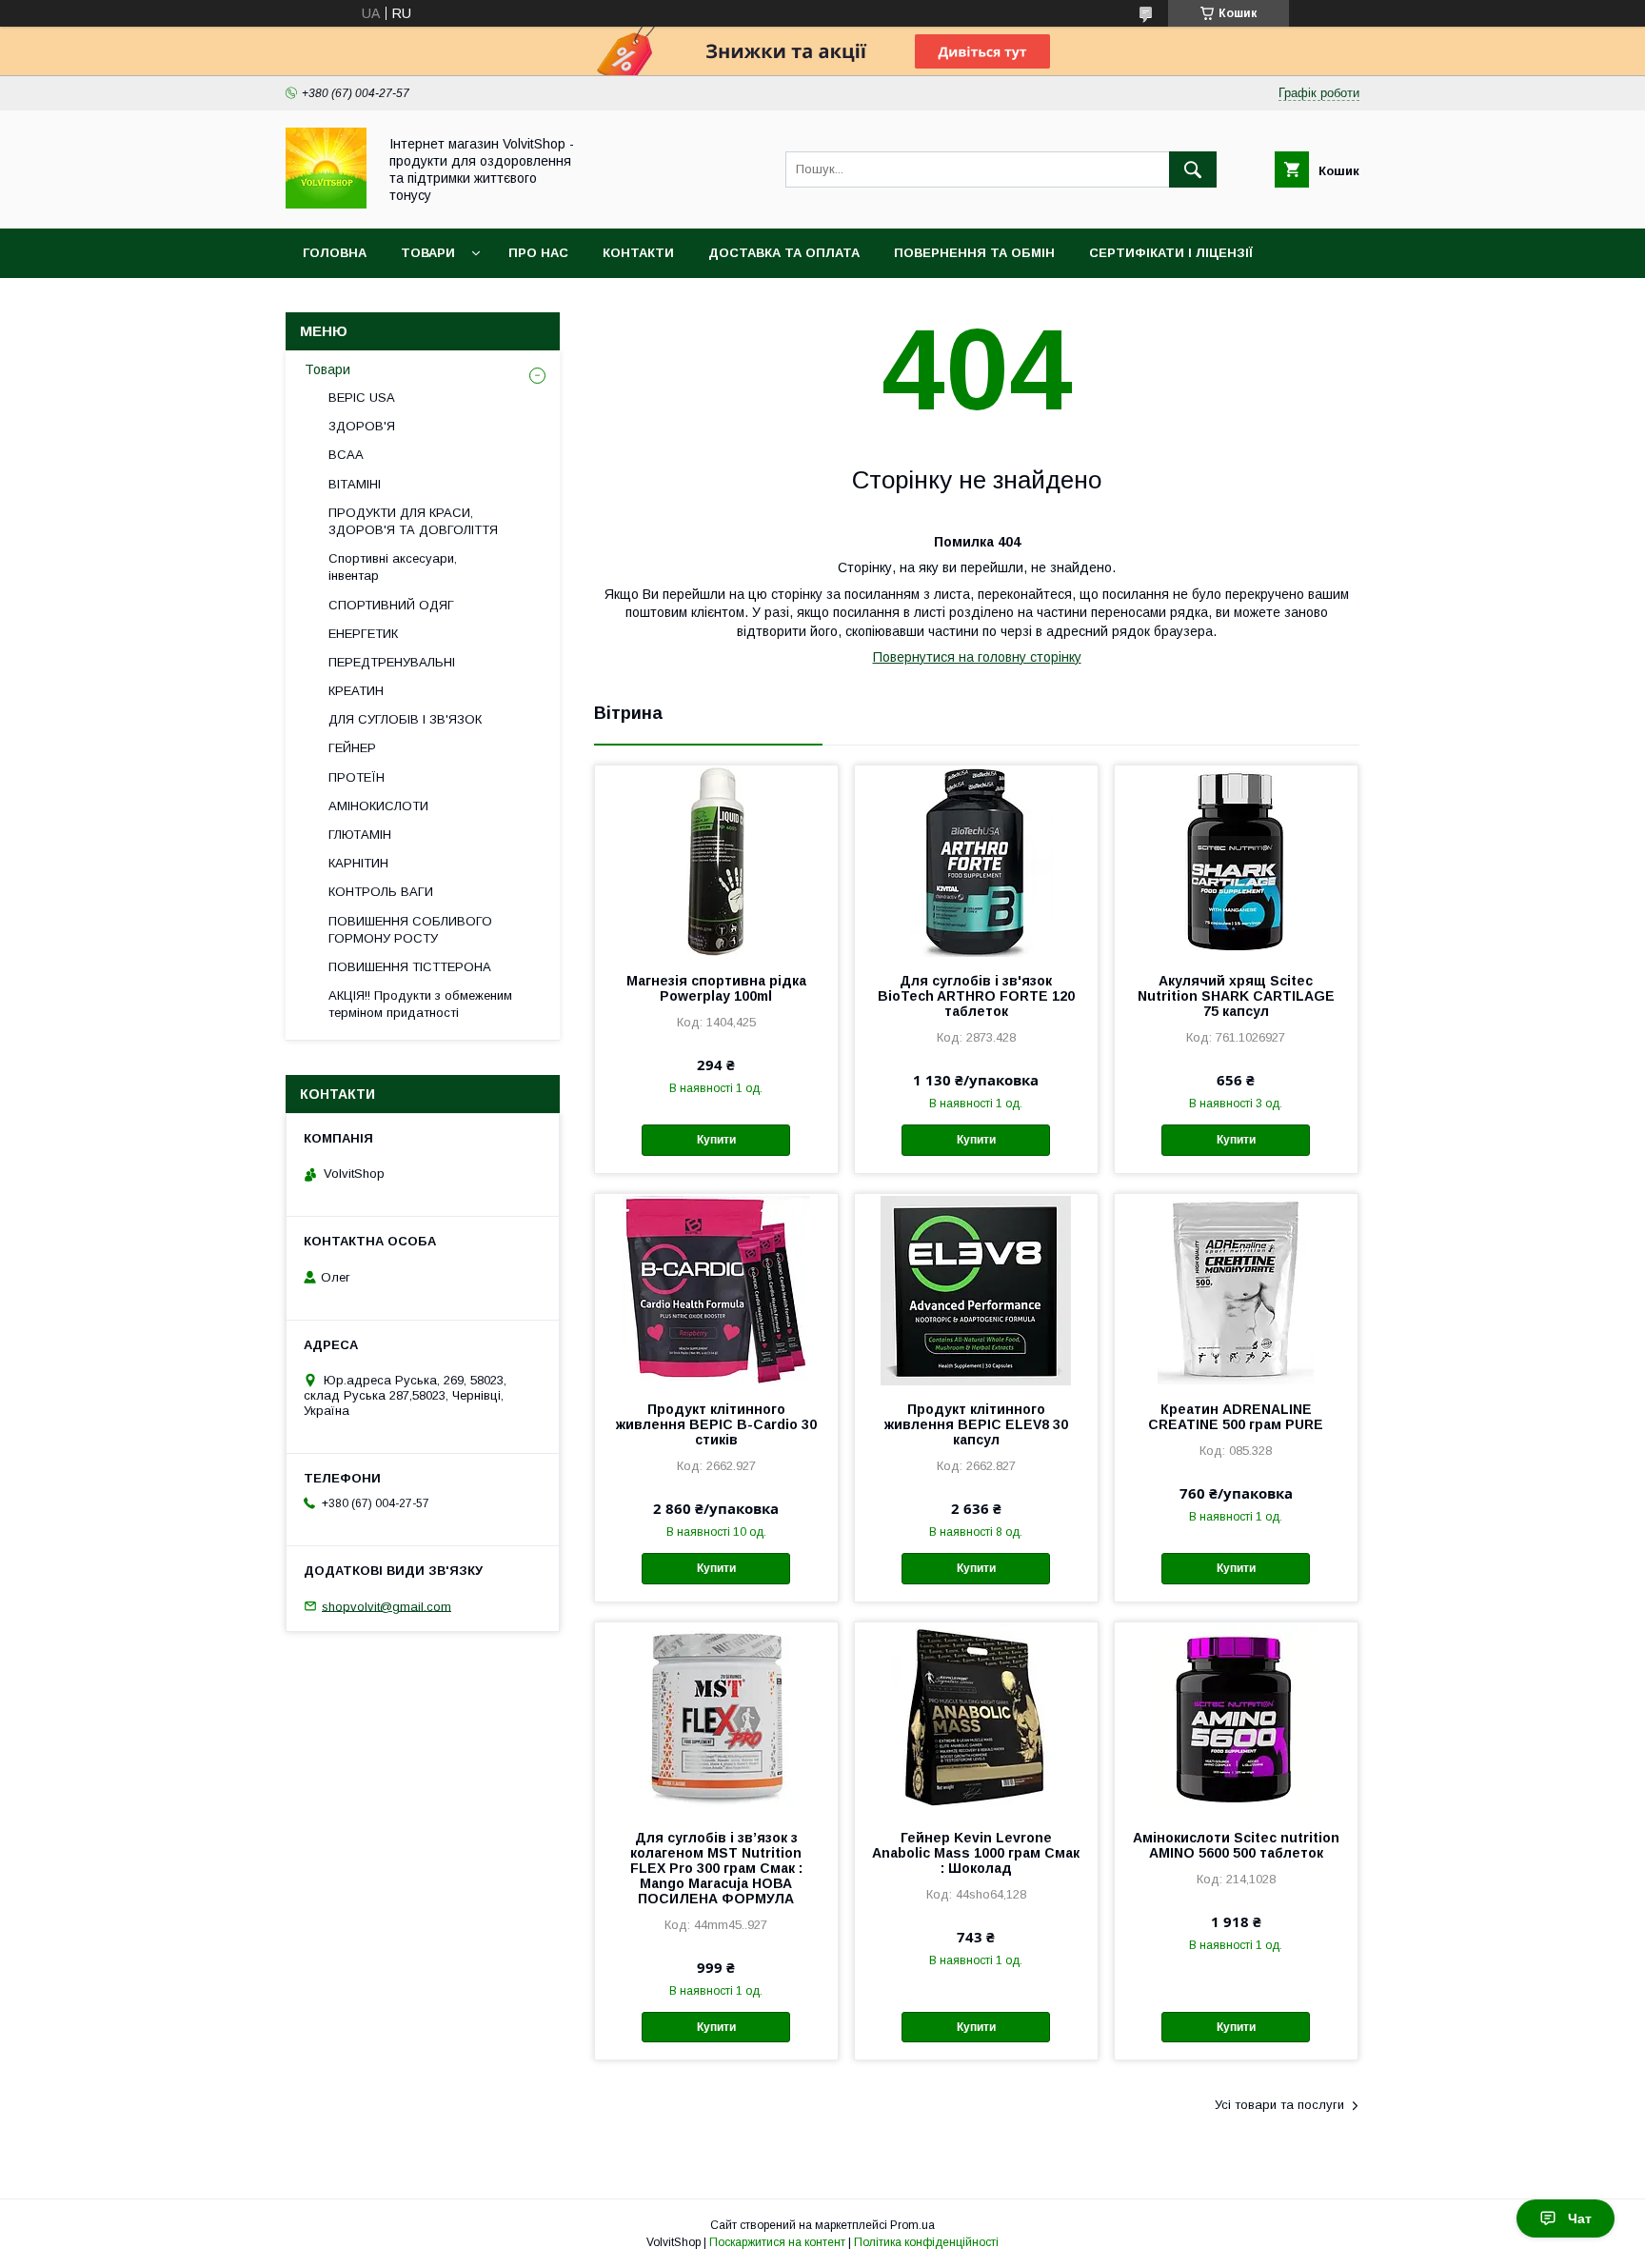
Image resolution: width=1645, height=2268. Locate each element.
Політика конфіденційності (926, 2242)
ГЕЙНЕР (352, 748)
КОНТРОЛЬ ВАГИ (381, 892)
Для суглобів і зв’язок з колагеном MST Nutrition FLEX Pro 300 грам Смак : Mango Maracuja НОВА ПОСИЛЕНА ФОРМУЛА (716, 1868)
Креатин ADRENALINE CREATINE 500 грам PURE (1236, 1417)
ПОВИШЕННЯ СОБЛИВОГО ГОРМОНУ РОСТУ (410, 930)
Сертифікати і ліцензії (1171, 253)
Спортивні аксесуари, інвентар (393, 567)
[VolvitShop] (326, 204)
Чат (1580, 2218)
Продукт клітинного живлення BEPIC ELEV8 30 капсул (976, 1424)
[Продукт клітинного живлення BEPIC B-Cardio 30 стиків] (716, 1289)
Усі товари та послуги (1279, 2105)
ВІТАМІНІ (355, 484)
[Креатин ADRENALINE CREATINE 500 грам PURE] (1236, 1289)
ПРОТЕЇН (357, 777)
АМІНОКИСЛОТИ (378, 806)
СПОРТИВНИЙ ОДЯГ (391, 605)
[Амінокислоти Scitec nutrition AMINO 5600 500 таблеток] (1236, 1718)
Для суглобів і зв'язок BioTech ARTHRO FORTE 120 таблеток (976, 996)
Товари (428, 253)
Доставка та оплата (784, 253)
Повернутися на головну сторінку (977, 657)
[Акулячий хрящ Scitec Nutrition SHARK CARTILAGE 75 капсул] (1236, 861)
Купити (716, 1140)
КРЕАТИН (356, 691)
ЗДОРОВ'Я (362, 426)
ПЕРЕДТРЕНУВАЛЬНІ (392, 662)
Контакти (638, 253)
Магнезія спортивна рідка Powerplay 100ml (716, 988)
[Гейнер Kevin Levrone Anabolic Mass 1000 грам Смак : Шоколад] (976, 1718)
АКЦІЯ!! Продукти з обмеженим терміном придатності (420, 1004)
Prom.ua (912, 2225)
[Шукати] (1193, 169)
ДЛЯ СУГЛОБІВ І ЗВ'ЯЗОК (405, 719)
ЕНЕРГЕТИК (363, 634)
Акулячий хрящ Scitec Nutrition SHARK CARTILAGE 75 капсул (1236, 996)
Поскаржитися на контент (777, 2242)
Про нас (538, 253)
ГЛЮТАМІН (360, 835)
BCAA (346, 455)
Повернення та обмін (974, 253)
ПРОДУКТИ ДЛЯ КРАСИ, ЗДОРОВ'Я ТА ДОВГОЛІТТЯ (413, 521)
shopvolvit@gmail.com (386, 1606)
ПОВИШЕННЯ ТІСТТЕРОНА (410, 967)
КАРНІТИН (358, 863)
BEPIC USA (362, 398)
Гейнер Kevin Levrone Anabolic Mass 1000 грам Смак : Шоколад (976, 1853)
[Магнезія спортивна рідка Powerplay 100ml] (716, 861)
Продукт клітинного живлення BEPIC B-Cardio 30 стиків (716, 1424)
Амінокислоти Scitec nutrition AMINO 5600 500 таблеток (1236, 1845)
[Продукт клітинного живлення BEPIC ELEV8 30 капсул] (976, 1289)
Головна (335, 253)
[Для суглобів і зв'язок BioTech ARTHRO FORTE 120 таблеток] (976, 861)
